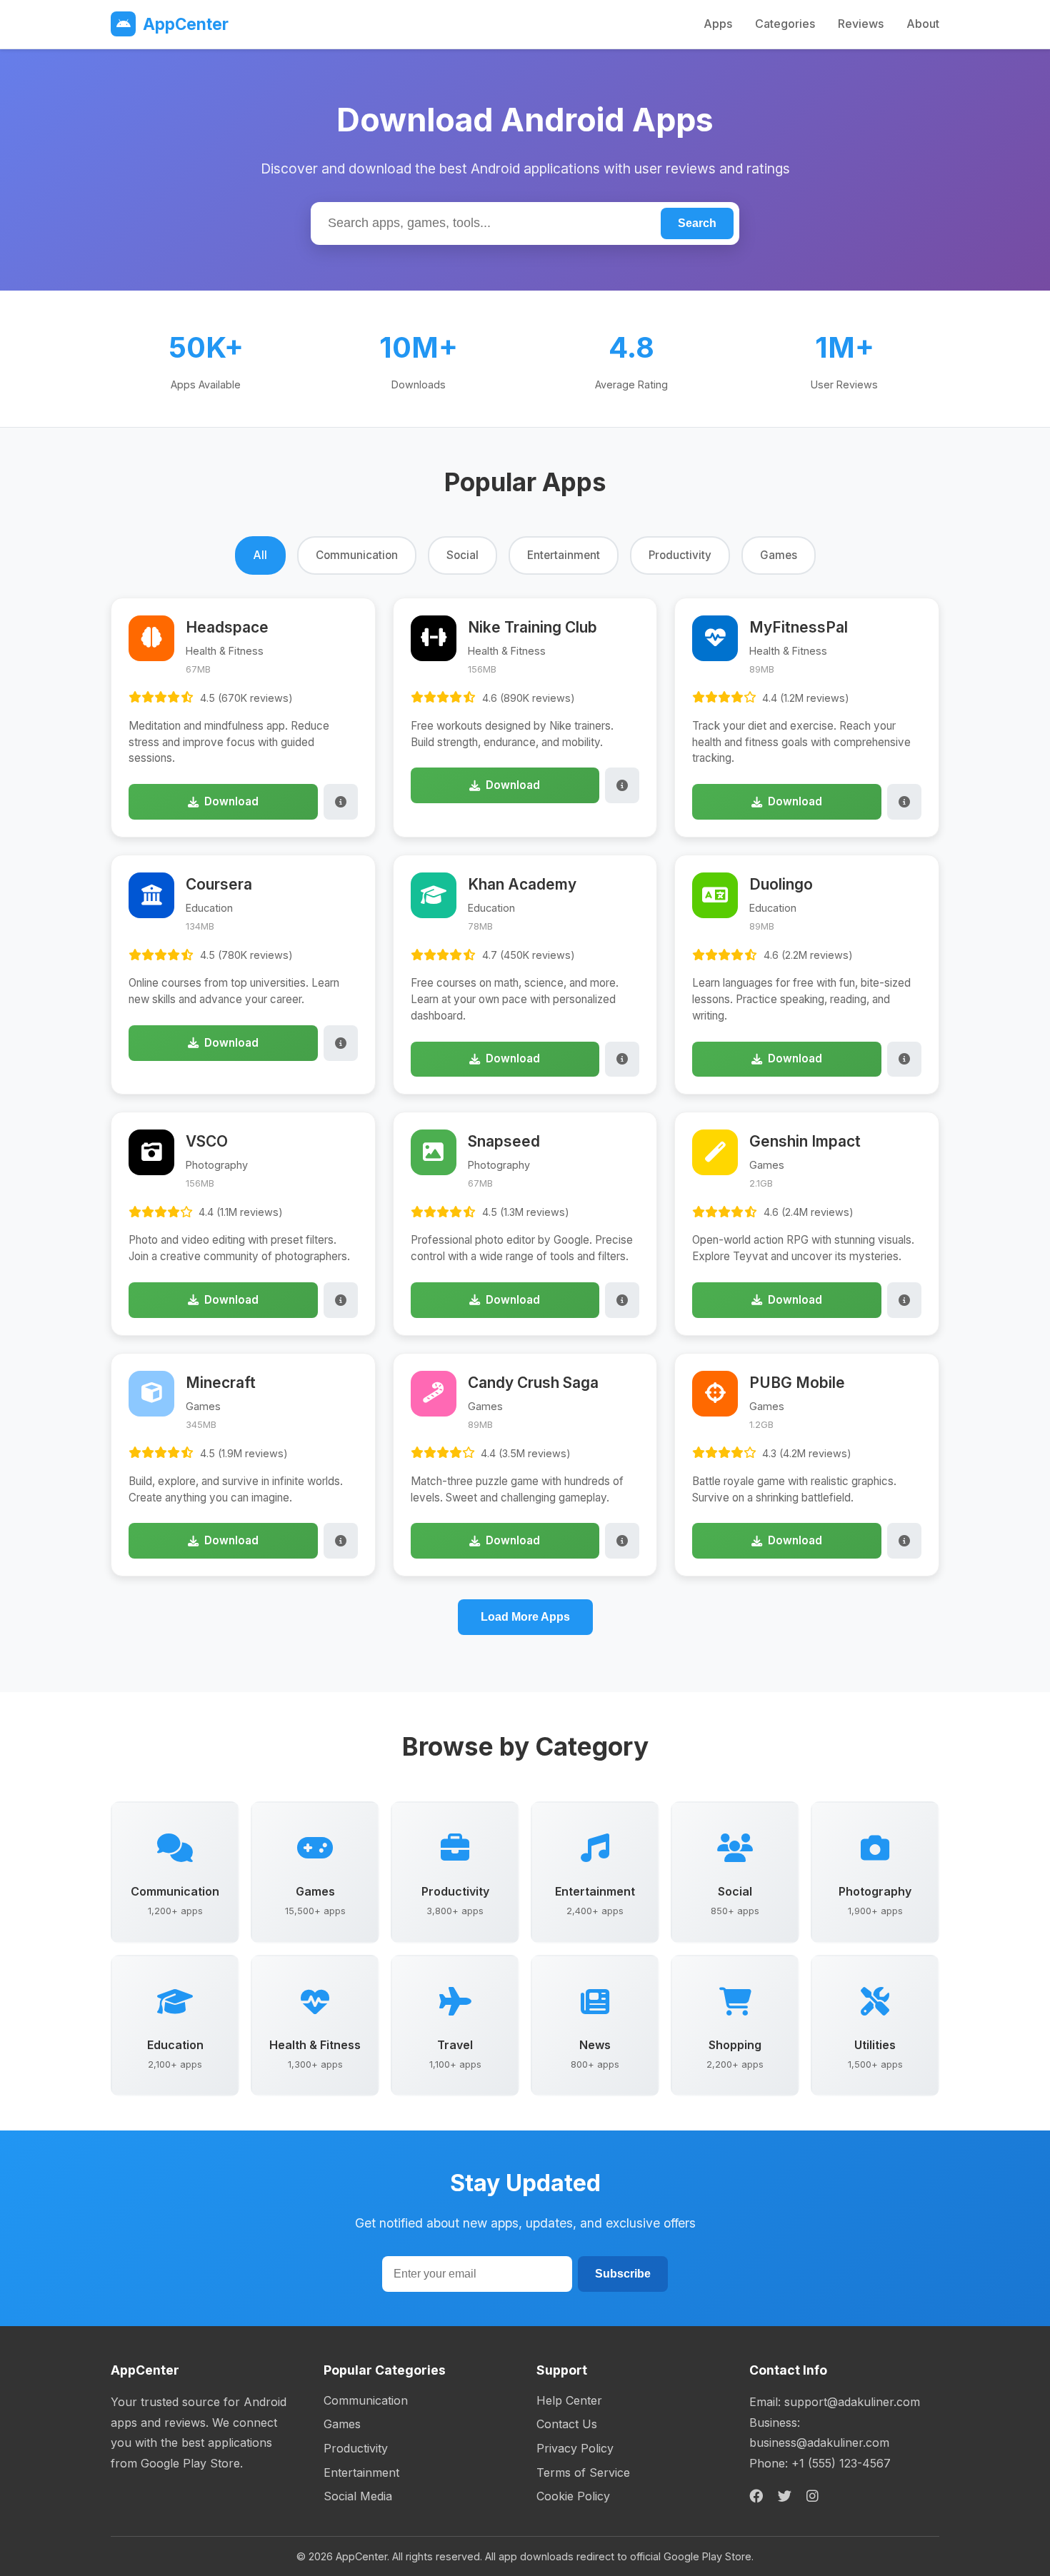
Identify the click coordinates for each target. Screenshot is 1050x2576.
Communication (366, 2400)
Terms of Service (583, 2472)
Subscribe (623, 2274)
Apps (718, 24)
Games (342, 2424)
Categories (785, 24)
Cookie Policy (573, 2496)
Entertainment (361, 2472)
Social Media (358, 2496)
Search (697, 223)
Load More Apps (525, 1617)
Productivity (356, 2448)
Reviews (861, 24)
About (923, 24)
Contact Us (567, 2424)
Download (231, 801)
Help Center (569, 2400)
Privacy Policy (575, 2448)
